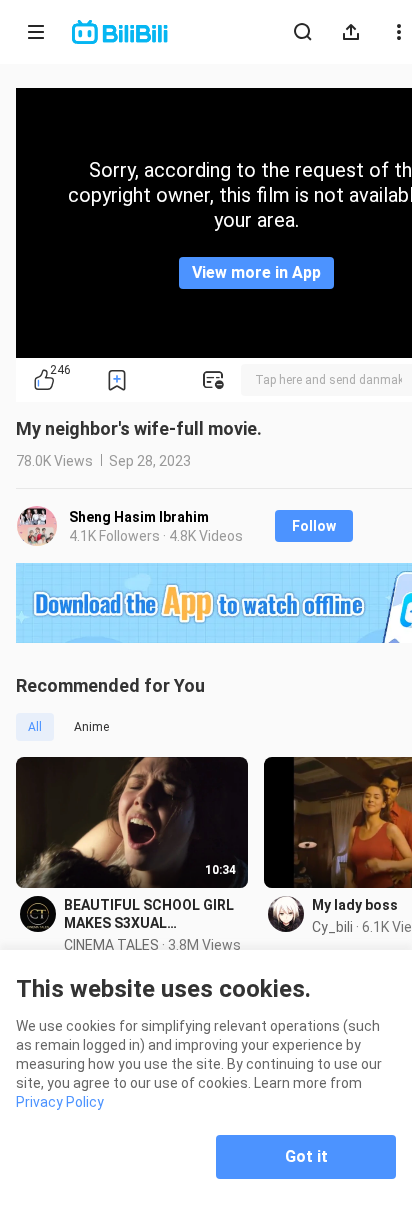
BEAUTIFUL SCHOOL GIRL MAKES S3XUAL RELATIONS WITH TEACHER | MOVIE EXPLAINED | (149, 914)
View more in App (256, 272)
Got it (306, 1156)
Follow (314, 526)
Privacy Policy (60, 1102)
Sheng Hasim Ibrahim (139, 517)
